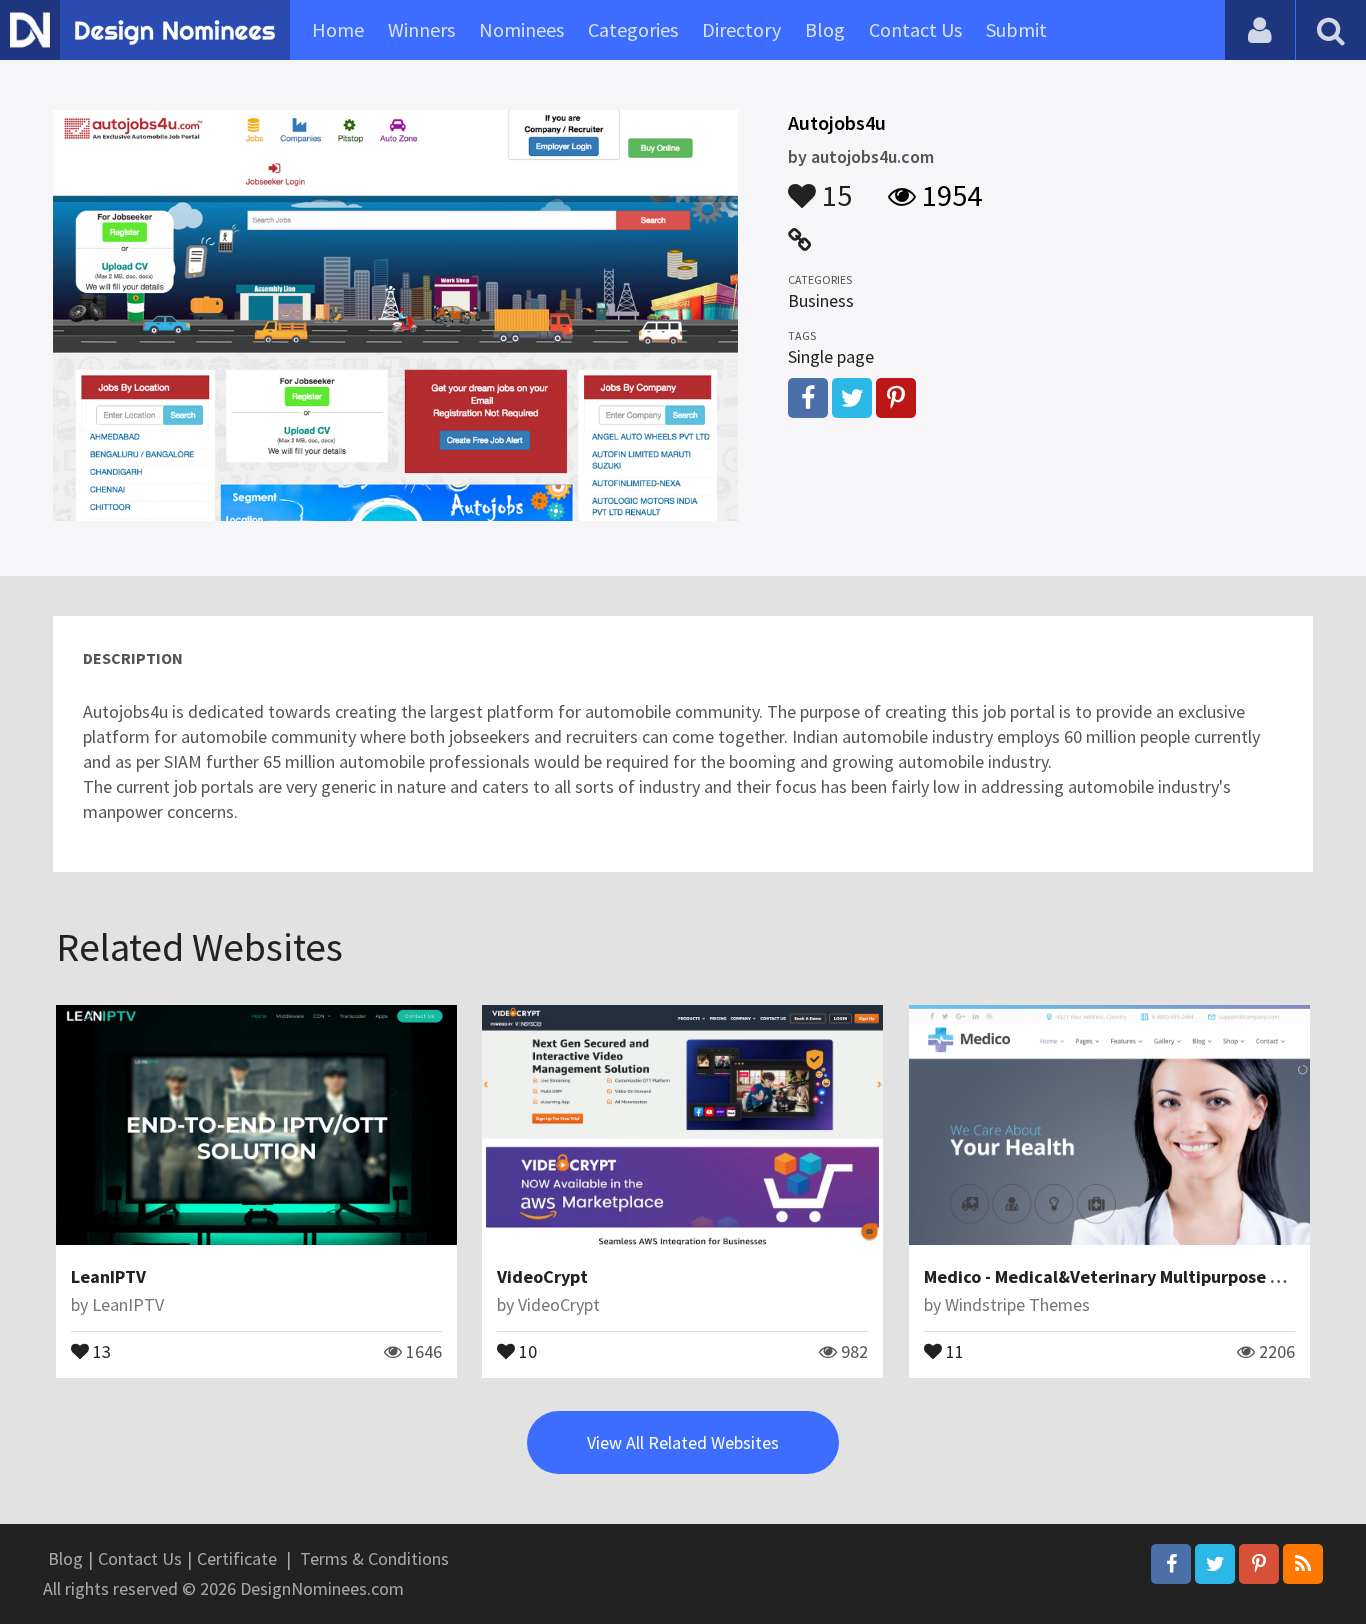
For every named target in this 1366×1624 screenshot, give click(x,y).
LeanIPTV (108, 1276)
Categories (633, 29)
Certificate (237, 1558)
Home (338, 29)
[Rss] (1303, 1564)
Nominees (521, 29)
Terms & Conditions (374, 1558)
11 (953, 1350)
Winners (421, 29)
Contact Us (915, 29)
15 (834, 186)
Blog (825, 29)
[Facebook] (1171, 1564)
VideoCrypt (542, 1276)
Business (821, 300)
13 (100, 1350)
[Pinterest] (1259, 1564)
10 (526, 1350)
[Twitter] (1215, 1564)
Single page (831, 356)
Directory (741, 29)
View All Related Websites (683, 1442)
